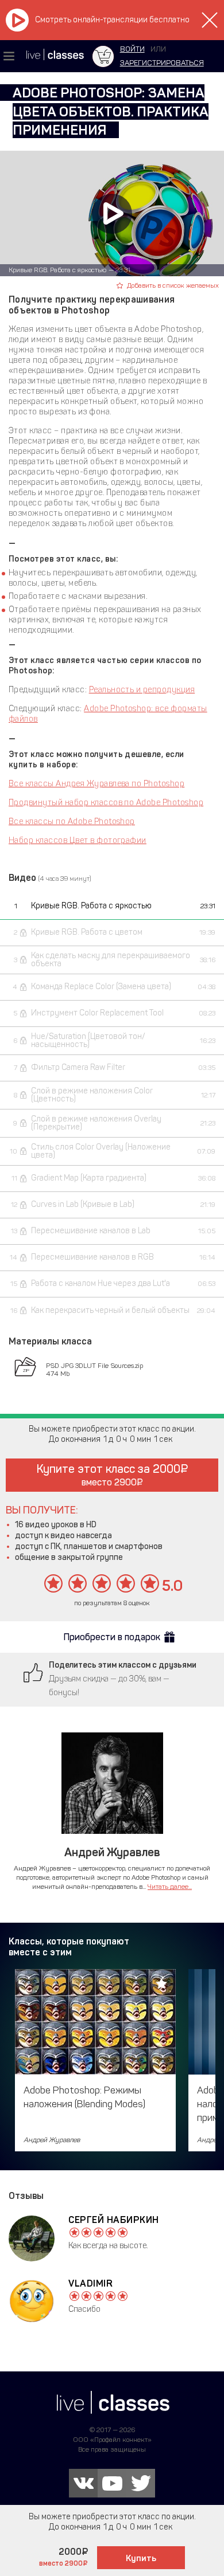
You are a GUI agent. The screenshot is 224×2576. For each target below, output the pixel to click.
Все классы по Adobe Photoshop (72, 822)
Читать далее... (170, 1887)
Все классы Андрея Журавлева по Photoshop (96, 784)
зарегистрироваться (162, 63)
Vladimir (90, 2283)
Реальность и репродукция (142, 690)
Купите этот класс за (109, 1475)
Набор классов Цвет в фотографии (78, 840)
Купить (141, 2558)
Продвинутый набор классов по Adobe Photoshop (106, 803)
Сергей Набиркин (114, 2220)
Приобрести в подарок (112, 1637)
